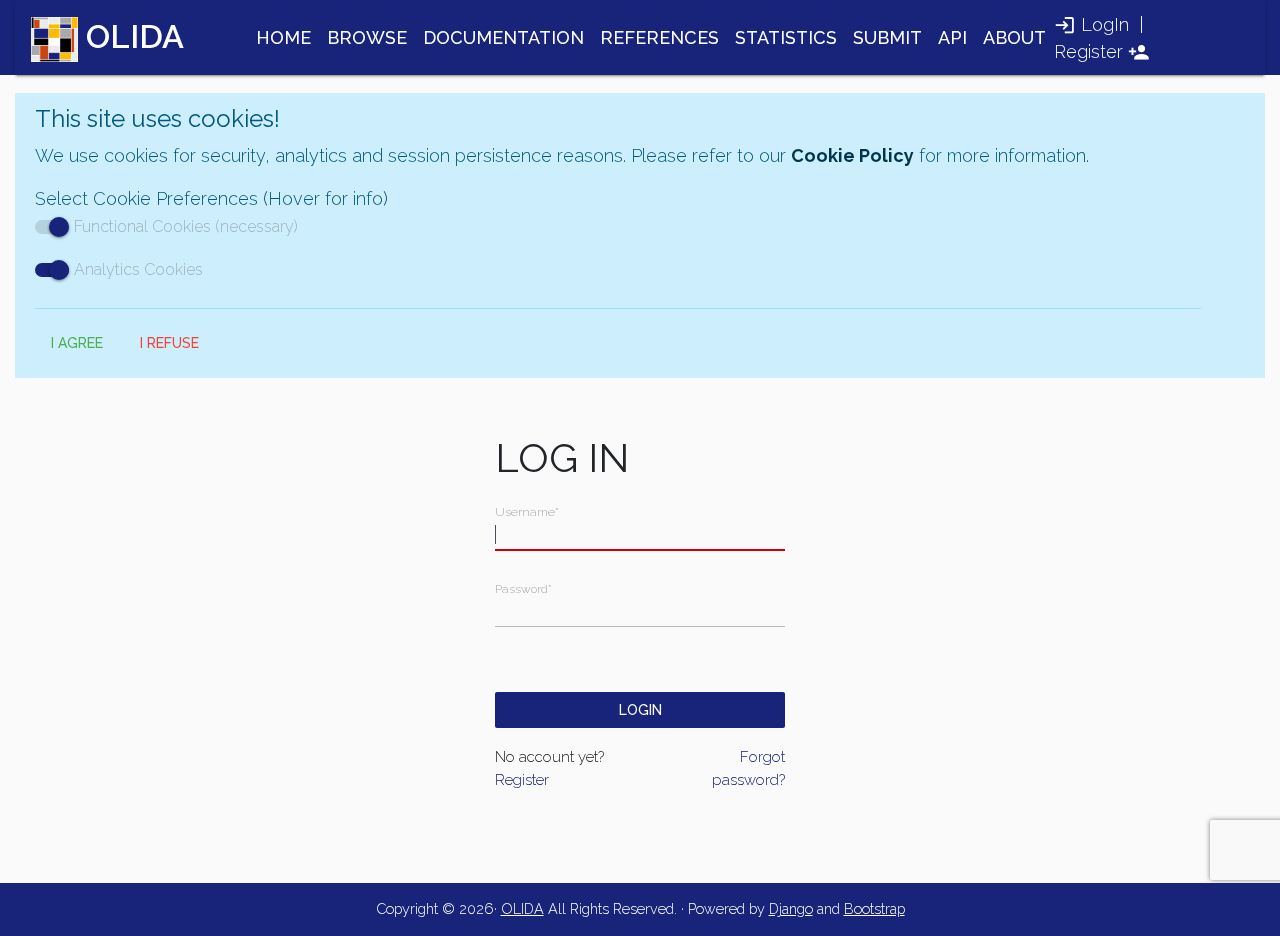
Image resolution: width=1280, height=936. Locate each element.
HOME (283, 37)
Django (791, 908)
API (952, 37)
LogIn (1105, 24)
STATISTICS (786, 37)
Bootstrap (874, 908)
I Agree (77, 343)
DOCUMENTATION (503, 37)
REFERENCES (659, 37)
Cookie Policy (852, 155)
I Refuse (169, 343)
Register (1088, 51)
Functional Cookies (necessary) (186, 226)
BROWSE (367, 37)
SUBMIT (887, 37)
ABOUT (1014, 37)
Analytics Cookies (138, 269)
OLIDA (522, 908)
